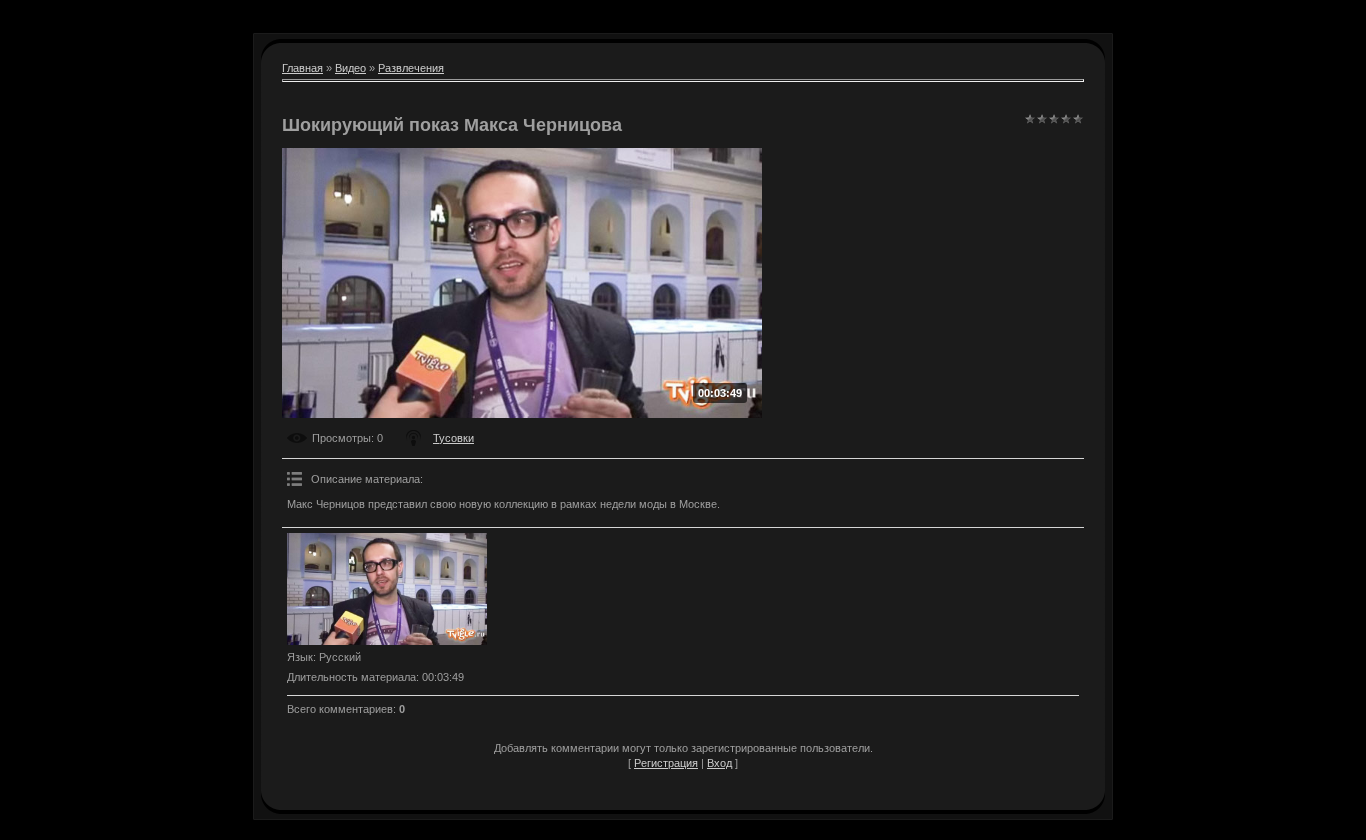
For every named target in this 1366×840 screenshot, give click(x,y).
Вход (719, 763)
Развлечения (411, 68)
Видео (350, 68)
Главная (302, 68)
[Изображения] (387, 589)
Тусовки (453, 438)
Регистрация (666, 763)
